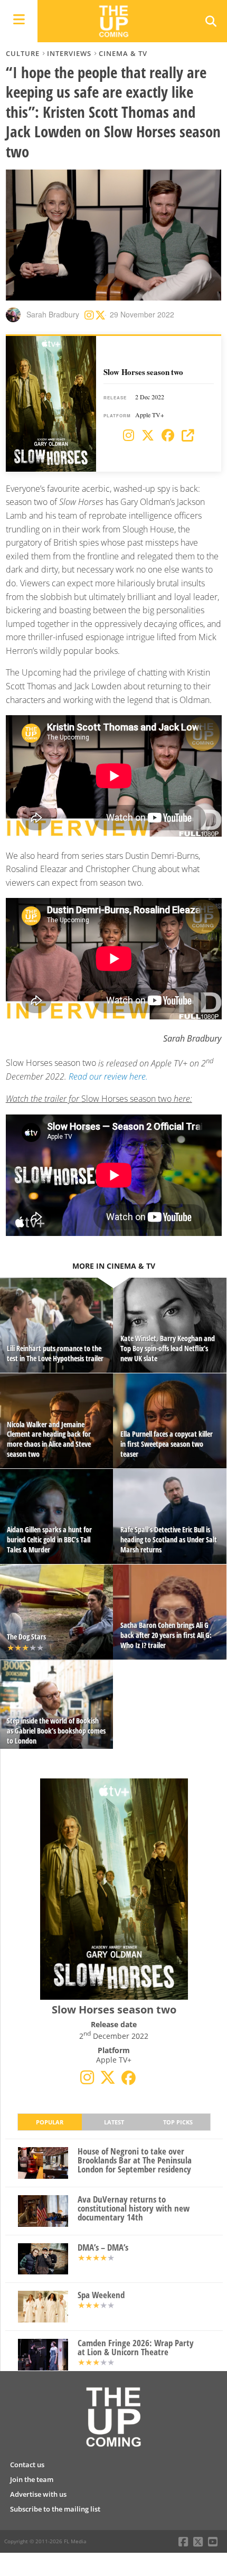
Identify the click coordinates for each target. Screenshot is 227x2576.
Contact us (27, 2465)
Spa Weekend (101, 2295)
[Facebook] (168, 436)
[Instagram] (129, 436)
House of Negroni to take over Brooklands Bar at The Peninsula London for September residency (135, 2160)
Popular (50, 2122)
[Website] (188, 436)
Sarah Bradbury (53, 314)
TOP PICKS (178, 2122)
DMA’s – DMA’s (103, 2248)
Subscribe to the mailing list (55, 2509)
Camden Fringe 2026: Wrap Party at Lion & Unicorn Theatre (136, 2348)
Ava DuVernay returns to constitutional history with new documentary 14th (134, 2208)
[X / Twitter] (148, 436)
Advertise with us (38, 2494)
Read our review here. (108, 1076)
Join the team (32, 2479)
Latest (114, 2122)
